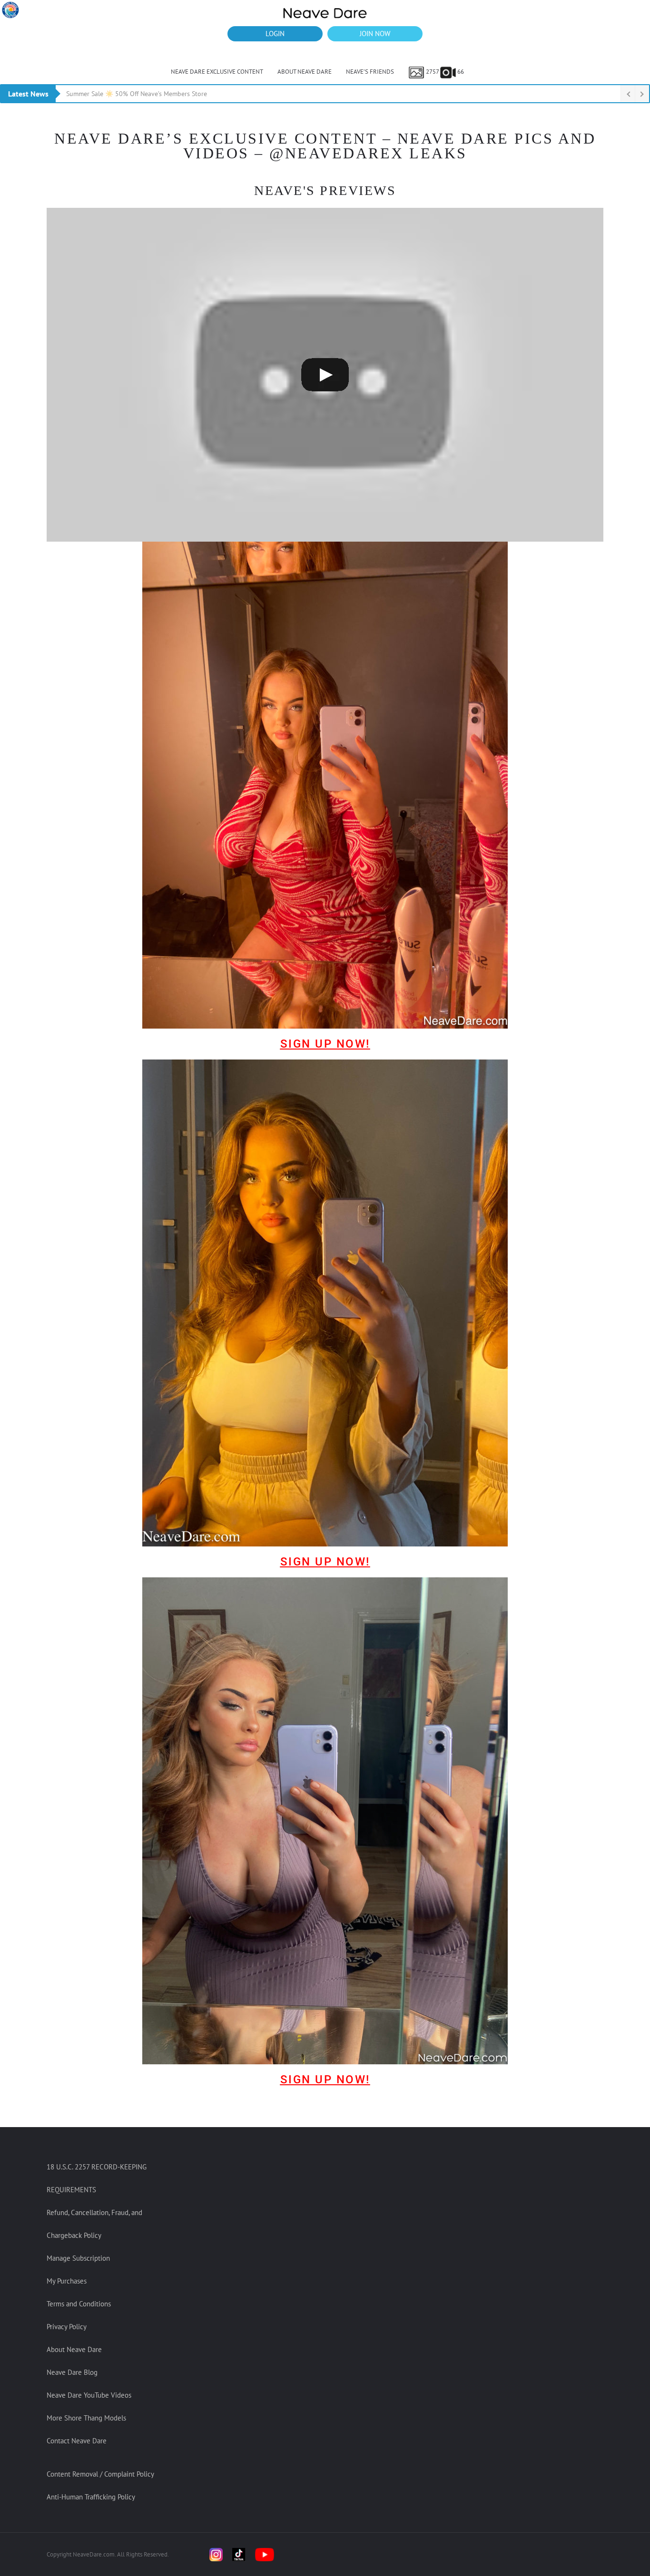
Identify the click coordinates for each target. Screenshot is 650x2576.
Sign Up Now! (325, 1044)
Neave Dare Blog (72, 2372)
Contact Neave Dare (77, 2441)
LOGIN (275, 34)
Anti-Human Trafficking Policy (91, 2497)
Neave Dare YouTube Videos (89, 2395)
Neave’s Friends (370, 72)
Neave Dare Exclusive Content (217, 72)
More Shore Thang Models (86, 2418)
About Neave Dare (305, 72)
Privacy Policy (67, 2327)
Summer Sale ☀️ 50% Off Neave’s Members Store (137, 94)
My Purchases (67, 2281)
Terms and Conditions (79, 2304)
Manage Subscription (78, 2258)
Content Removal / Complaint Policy (100, 2474)
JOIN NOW (375, 34)
